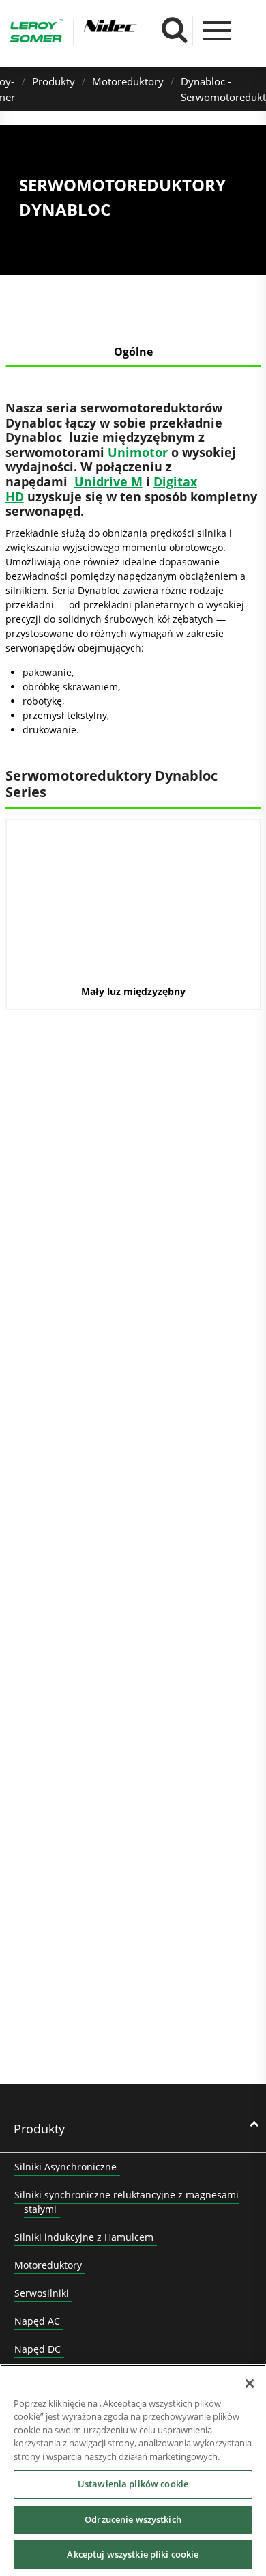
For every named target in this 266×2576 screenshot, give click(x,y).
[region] (133, 2470)
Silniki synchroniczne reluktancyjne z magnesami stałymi (127, 2202)
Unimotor (138, 452)
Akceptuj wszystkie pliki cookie (133, 2554)
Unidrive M (108, 481)
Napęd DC (38, 2349)
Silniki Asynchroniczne (65, 2167)
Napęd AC (37, 2321)
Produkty (54, 81)
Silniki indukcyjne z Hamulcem (84, 2237)
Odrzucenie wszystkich (133, 2519)
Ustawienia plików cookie (133, 2484)
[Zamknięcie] (250, 2383)
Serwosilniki (42, 2293)
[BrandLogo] (36, 33)
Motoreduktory (128, 81)
